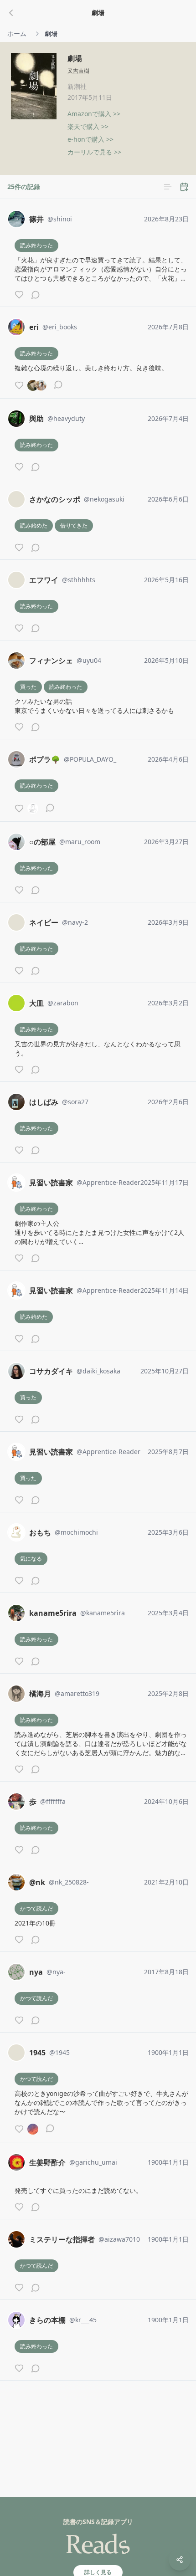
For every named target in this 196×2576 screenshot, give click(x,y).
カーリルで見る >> (94, 152)
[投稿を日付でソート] (184, 187)
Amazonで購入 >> (94, 114)
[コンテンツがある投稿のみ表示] (168, 187)
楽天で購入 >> (88, 126)
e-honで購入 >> (90, 139)
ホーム (17, 33)
